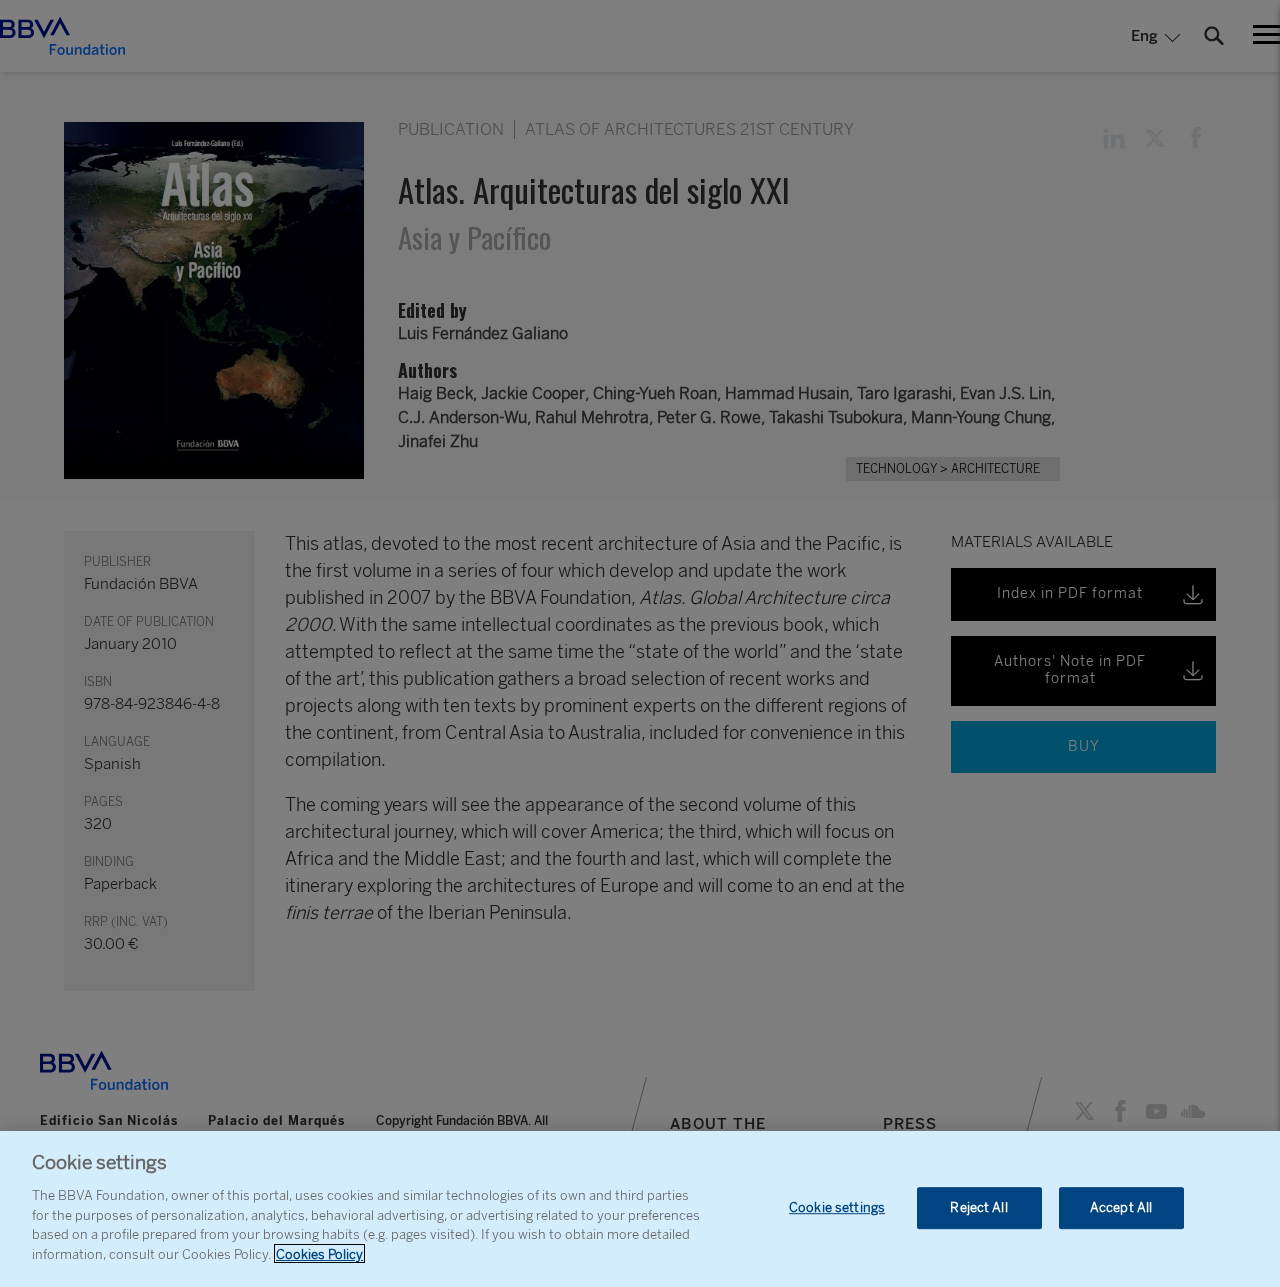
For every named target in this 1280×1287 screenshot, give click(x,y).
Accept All (1121, 1207)
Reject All (978, 1207)
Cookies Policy (319, 1253)
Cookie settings (837, 1207)
